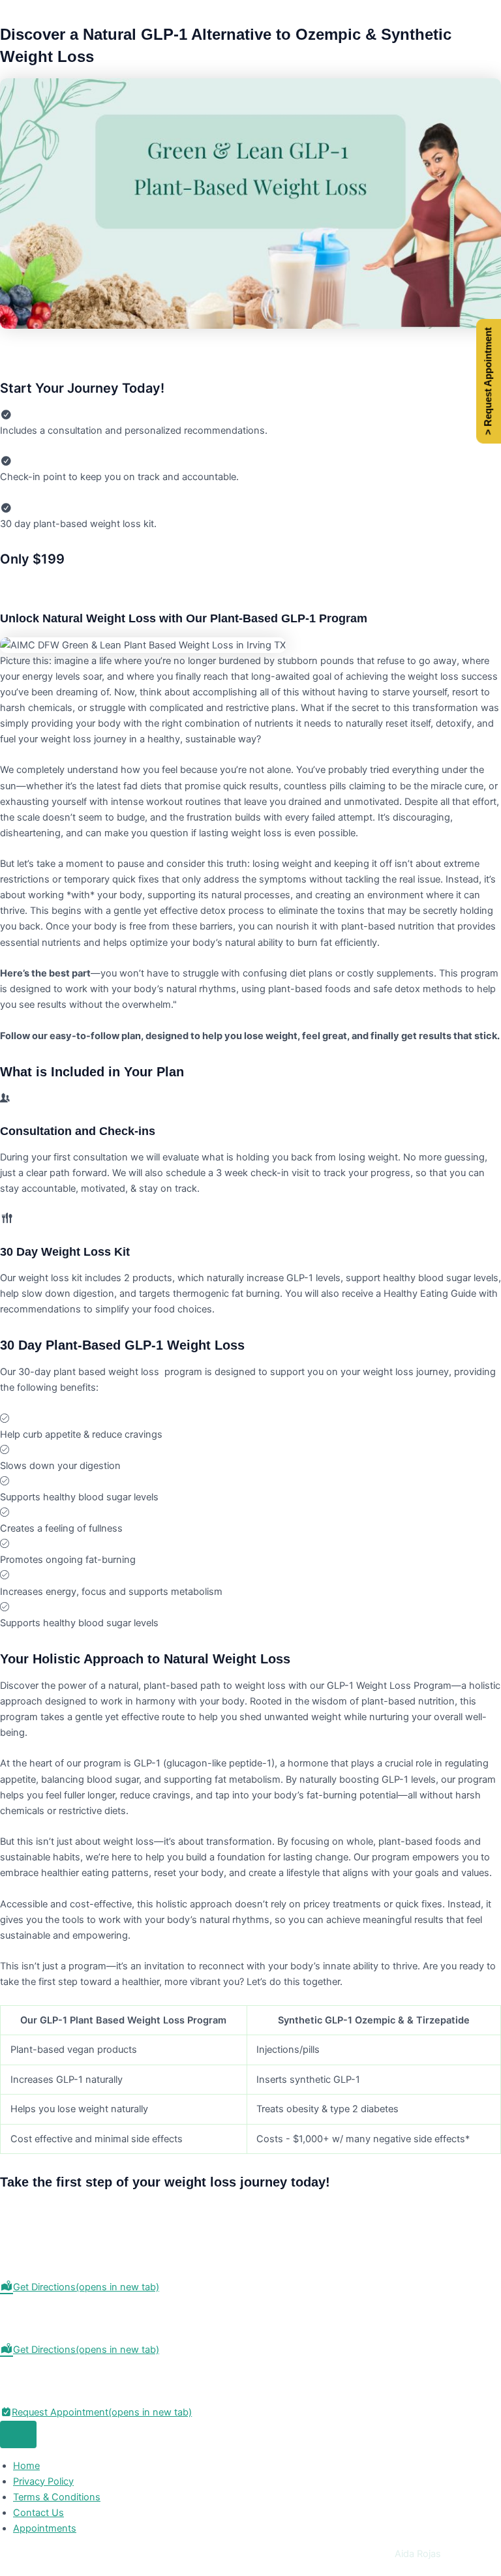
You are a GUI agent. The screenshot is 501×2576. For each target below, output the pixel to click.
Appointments (45, 2528)
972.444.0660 (32, 2381)
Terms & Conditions (57, 2497)
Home (26, 2466)
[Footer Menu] (18, 2435)
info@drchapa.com (42, 2397)
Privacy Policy (43, 2481)
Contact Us (38, 2513)
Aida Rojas (418, 2554)
